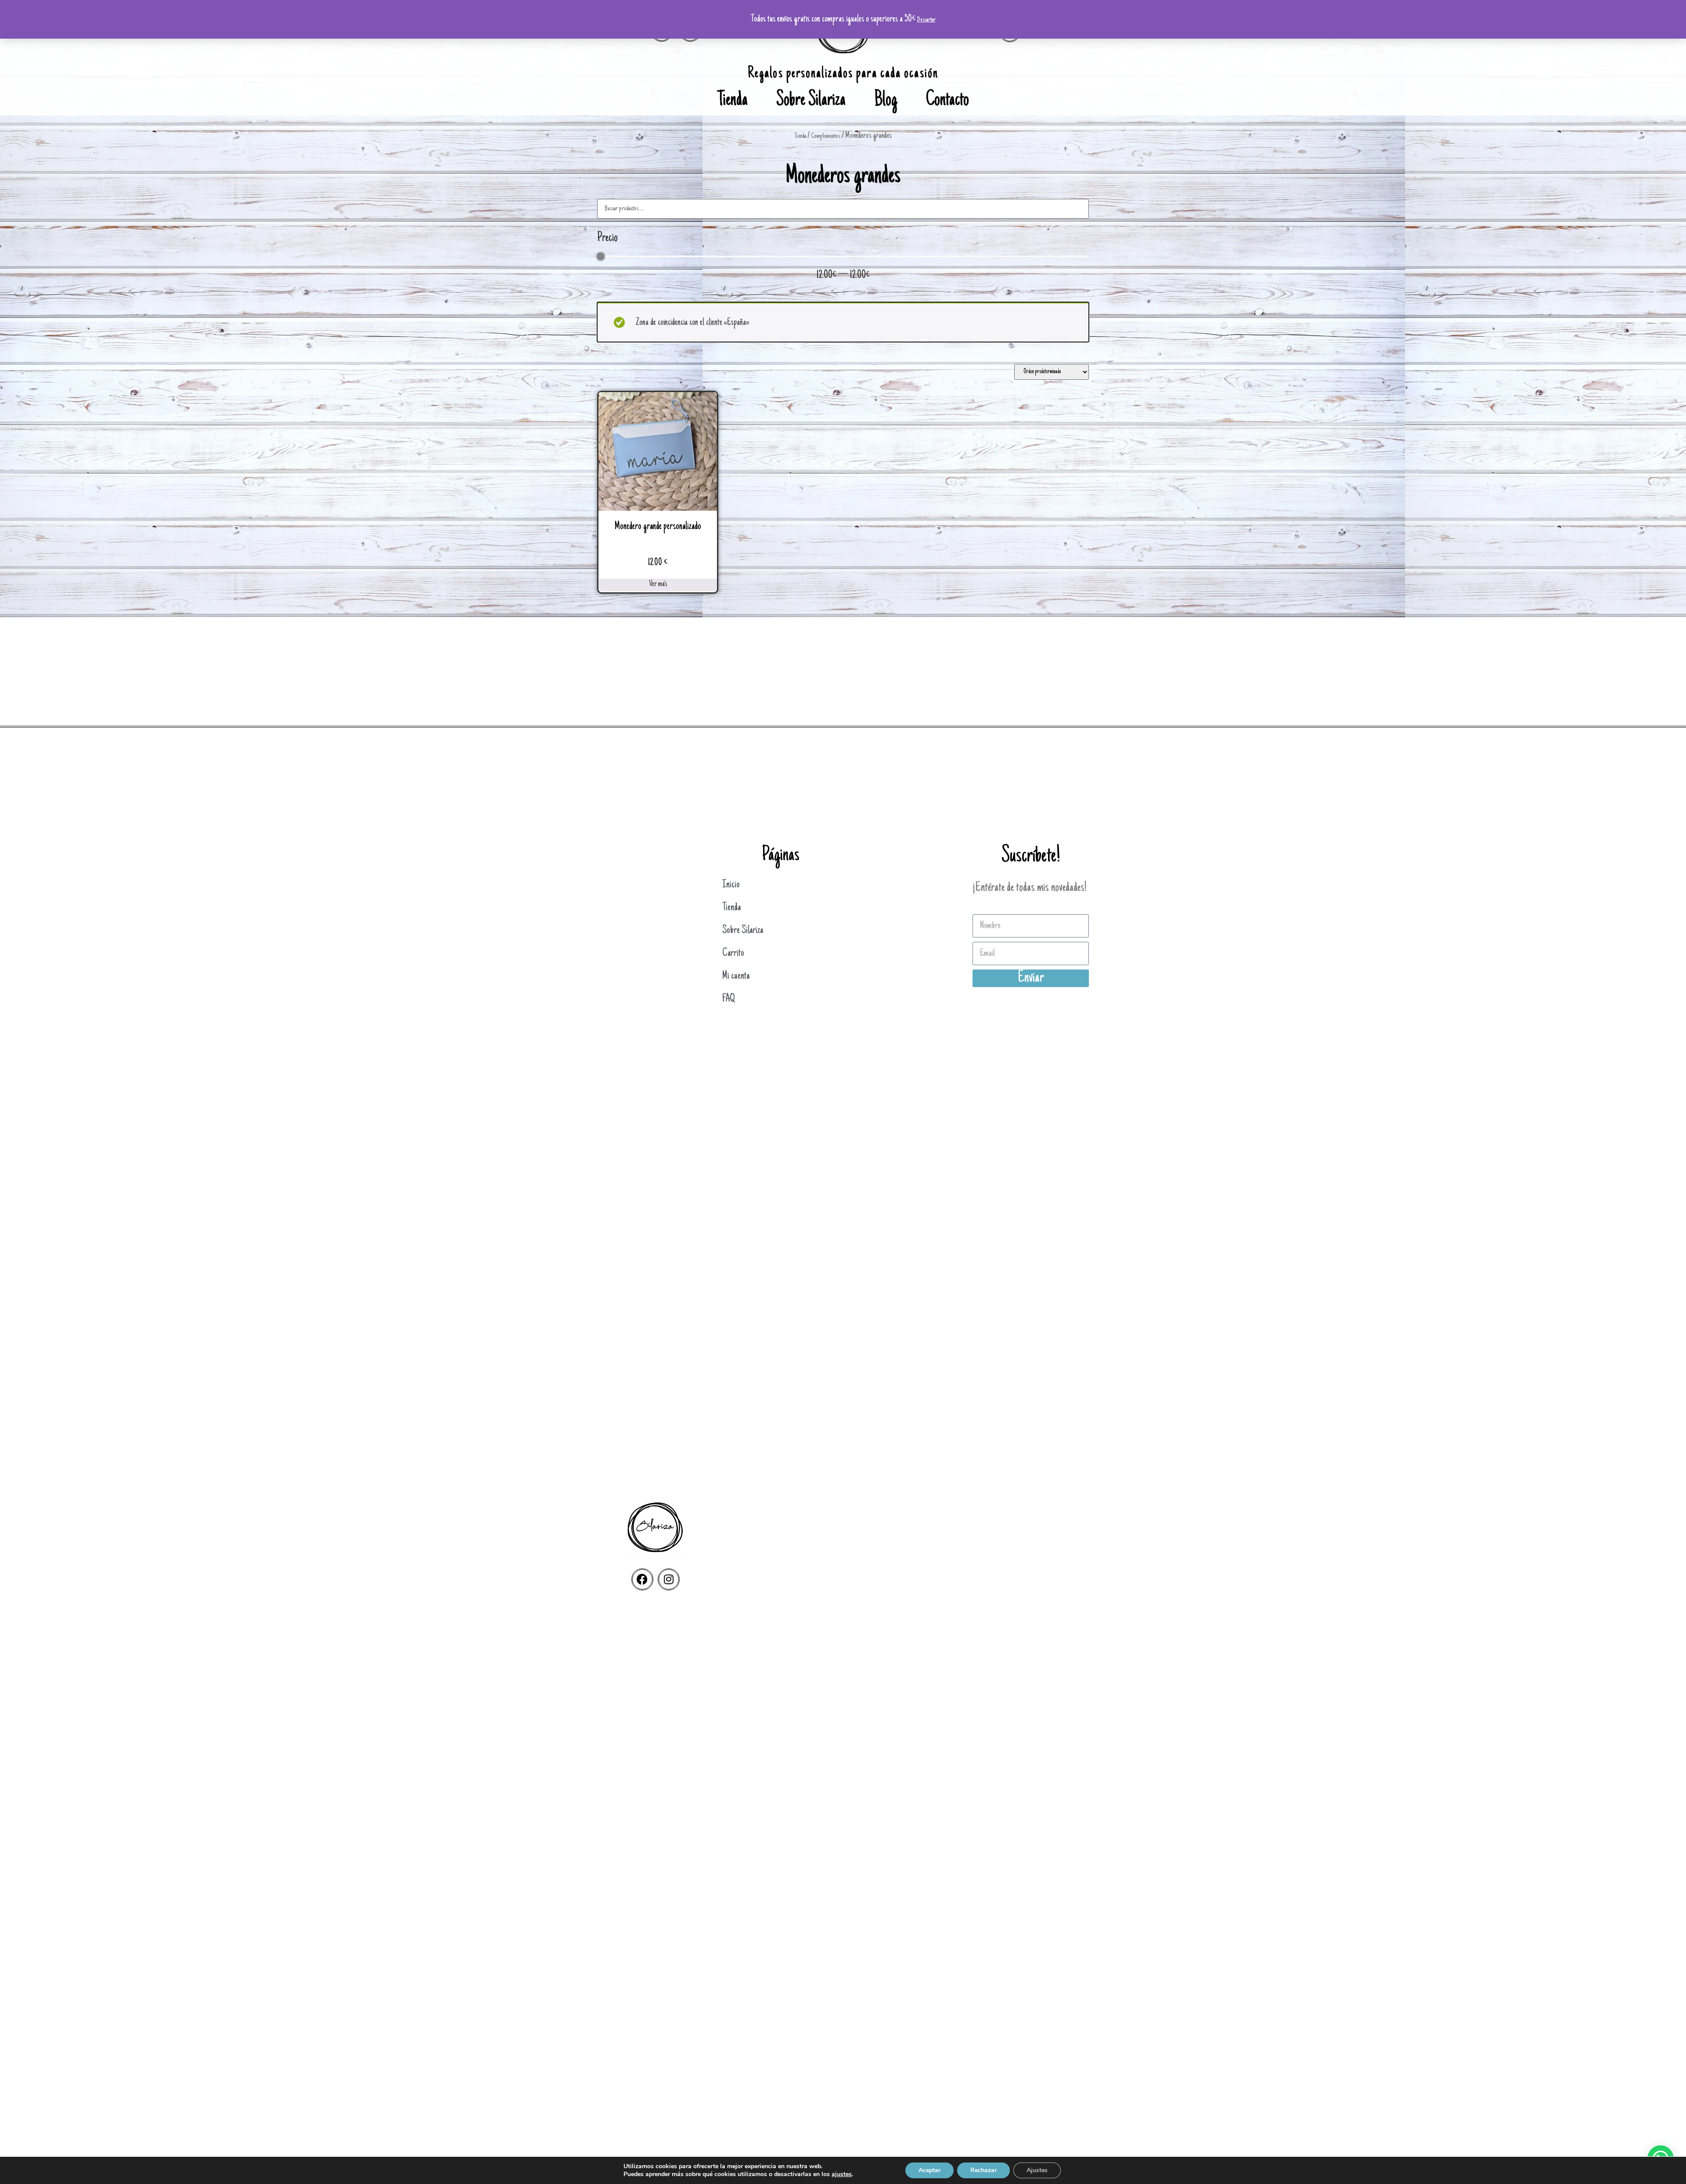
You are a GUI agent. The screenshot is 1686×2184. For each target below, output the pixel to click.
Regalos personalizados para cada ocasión (843, 74)
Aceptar (929, 2170)
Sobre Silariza (811, 101)
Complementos (826, 136)
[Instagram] (669, 1579)
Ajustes (1037, 2170)
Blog (886, 101)
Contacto (947, 101)
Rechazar (983, 2170)
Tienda (733, 101)
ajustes (842, 2174)
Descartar (926, 20)
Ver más (658, 584)
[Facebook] (642, 1579)
